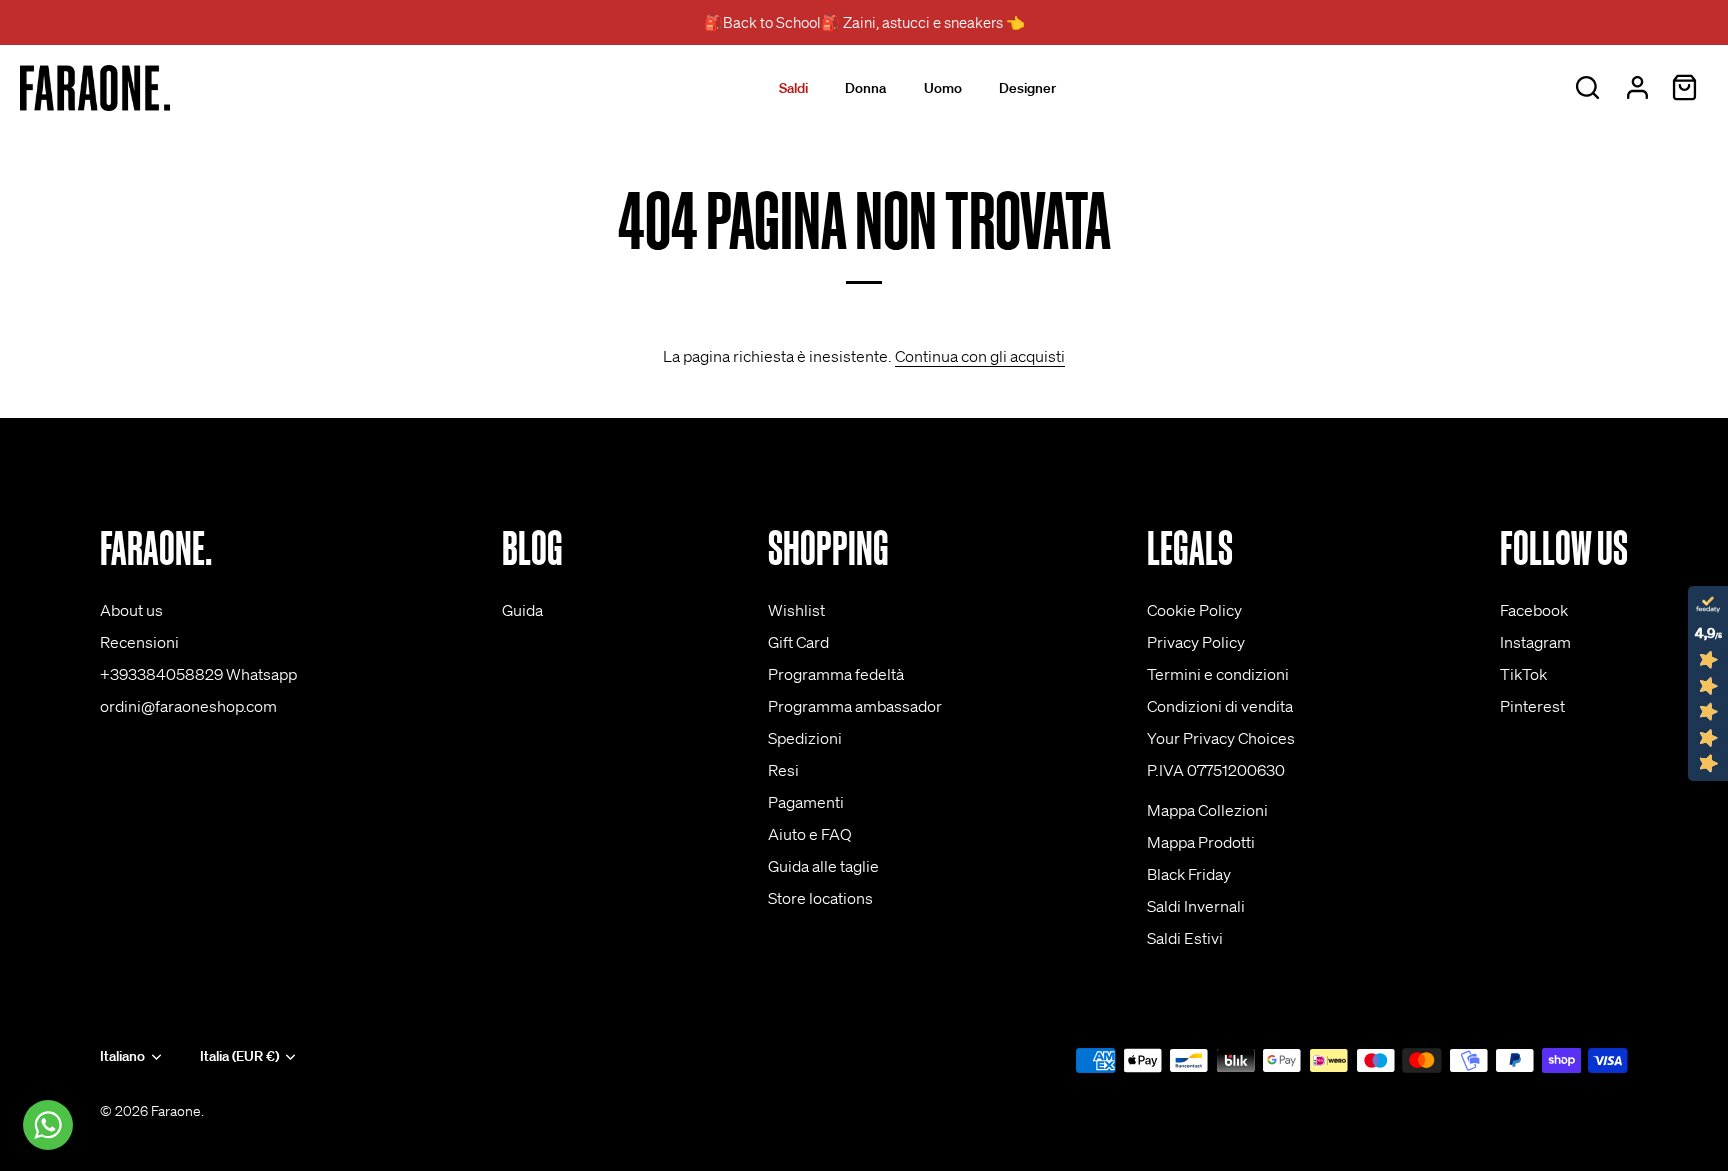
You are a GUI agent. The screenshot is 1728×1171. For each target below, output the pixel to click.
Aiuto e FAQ (810, 834)
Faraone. (177, 1111)
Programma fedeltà (836, 674)
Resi (783, 770)
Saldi (793, 88)
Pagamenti (806, 802)
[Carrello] (1684, 88)
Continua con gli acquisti (980, 356)
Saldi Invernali (1196, 906)
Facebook (1534, 610)
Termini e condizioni (1218, 674)
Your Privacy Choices (1221, 738)
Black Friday (1189, 874)
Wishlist (796, 610)
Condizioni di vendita (1220, 706)
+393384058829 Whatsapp (198, 674)
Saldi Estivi (1185, 938)
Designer (1027, 88)
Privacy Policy (1196, 642)
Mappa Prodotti (1201, 842)
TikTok (1523, 674)
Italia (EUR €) (239, 1056)
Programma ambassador (855, 706)
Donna (865, 88)
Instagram (1535, 642)
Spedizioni (805, 738)
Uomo (943, 88)
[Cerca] (1587, 88)
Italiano (122, 1056)
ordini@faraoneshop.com (188, 706)
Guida (522, 610)
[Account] (1637, 88)
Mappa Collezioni (1207, 810)
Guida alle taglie (823, 866)
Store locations (820, 898)
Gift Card (798, 642)
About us (131, 610)
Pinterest (1532, 706)
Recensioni (139, 642)
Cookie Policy (1194, 610)
